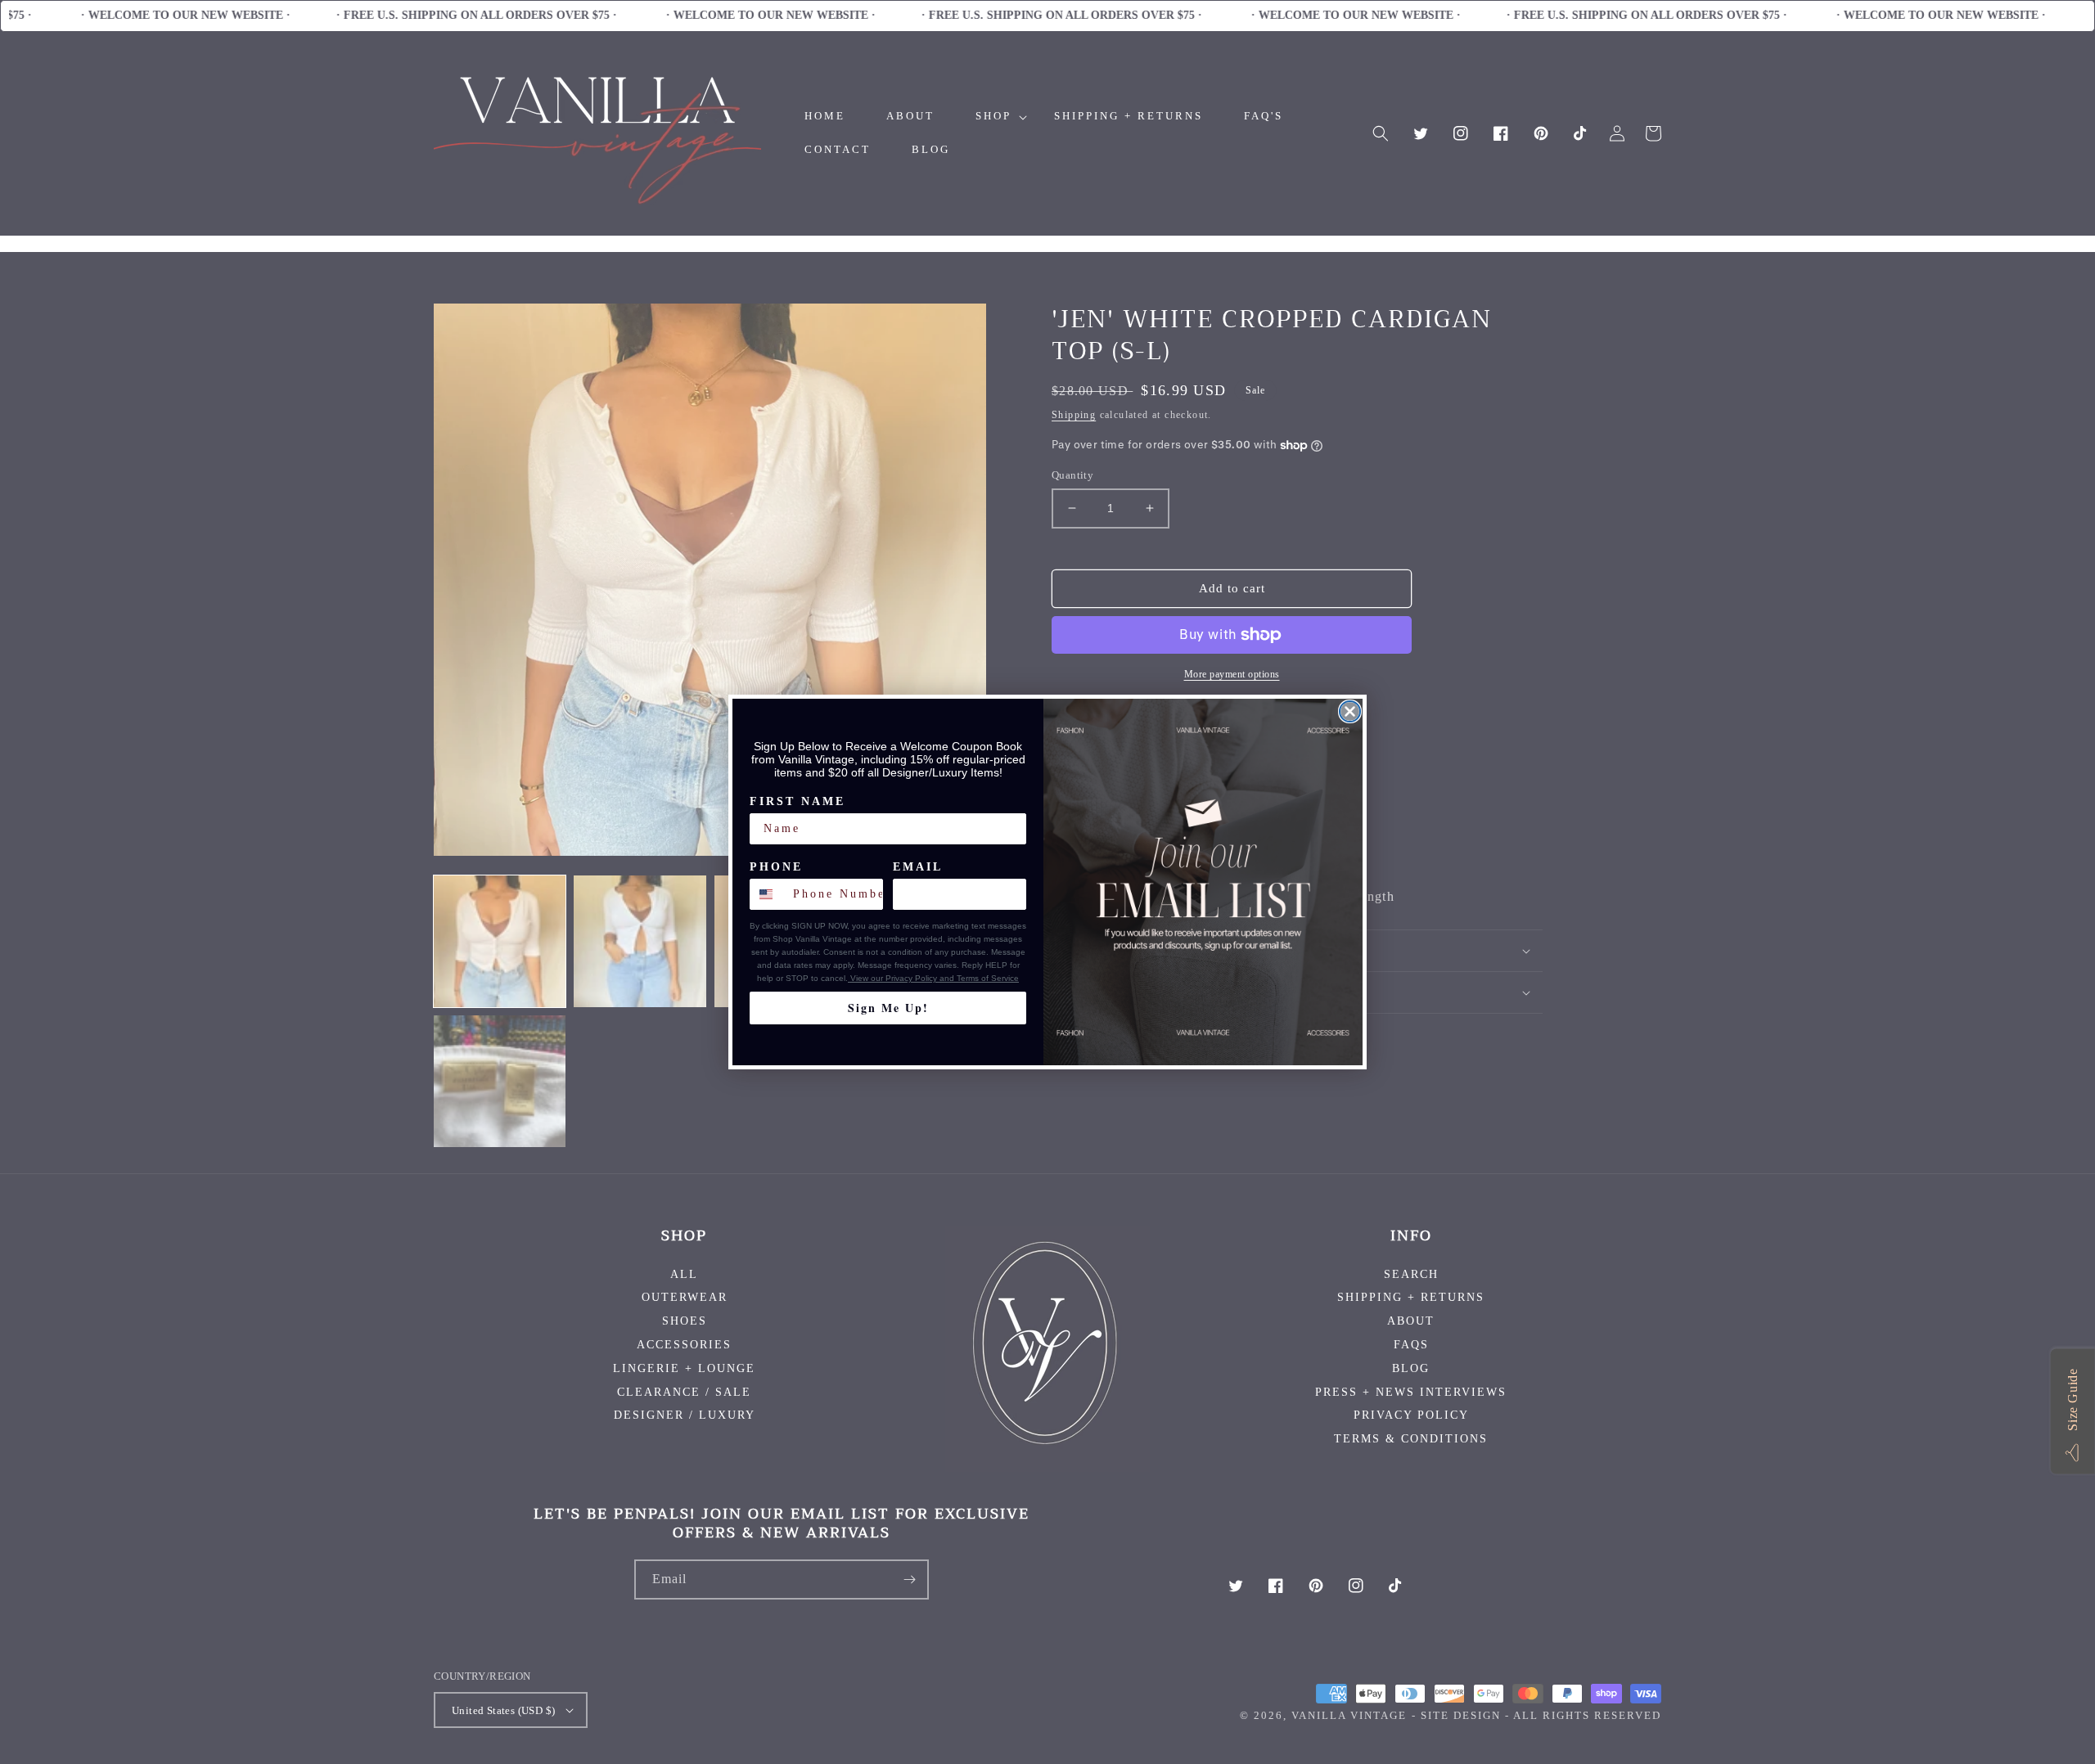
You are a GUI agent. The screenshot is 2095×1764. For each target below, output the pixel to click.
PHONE (776, 867)
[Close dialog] (1350, 711)
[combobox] (768, 894)
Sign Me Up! (888, 1008)
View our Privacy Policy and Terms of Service (933, 978)
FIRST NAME (797, 801)
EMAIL (918, 867)
